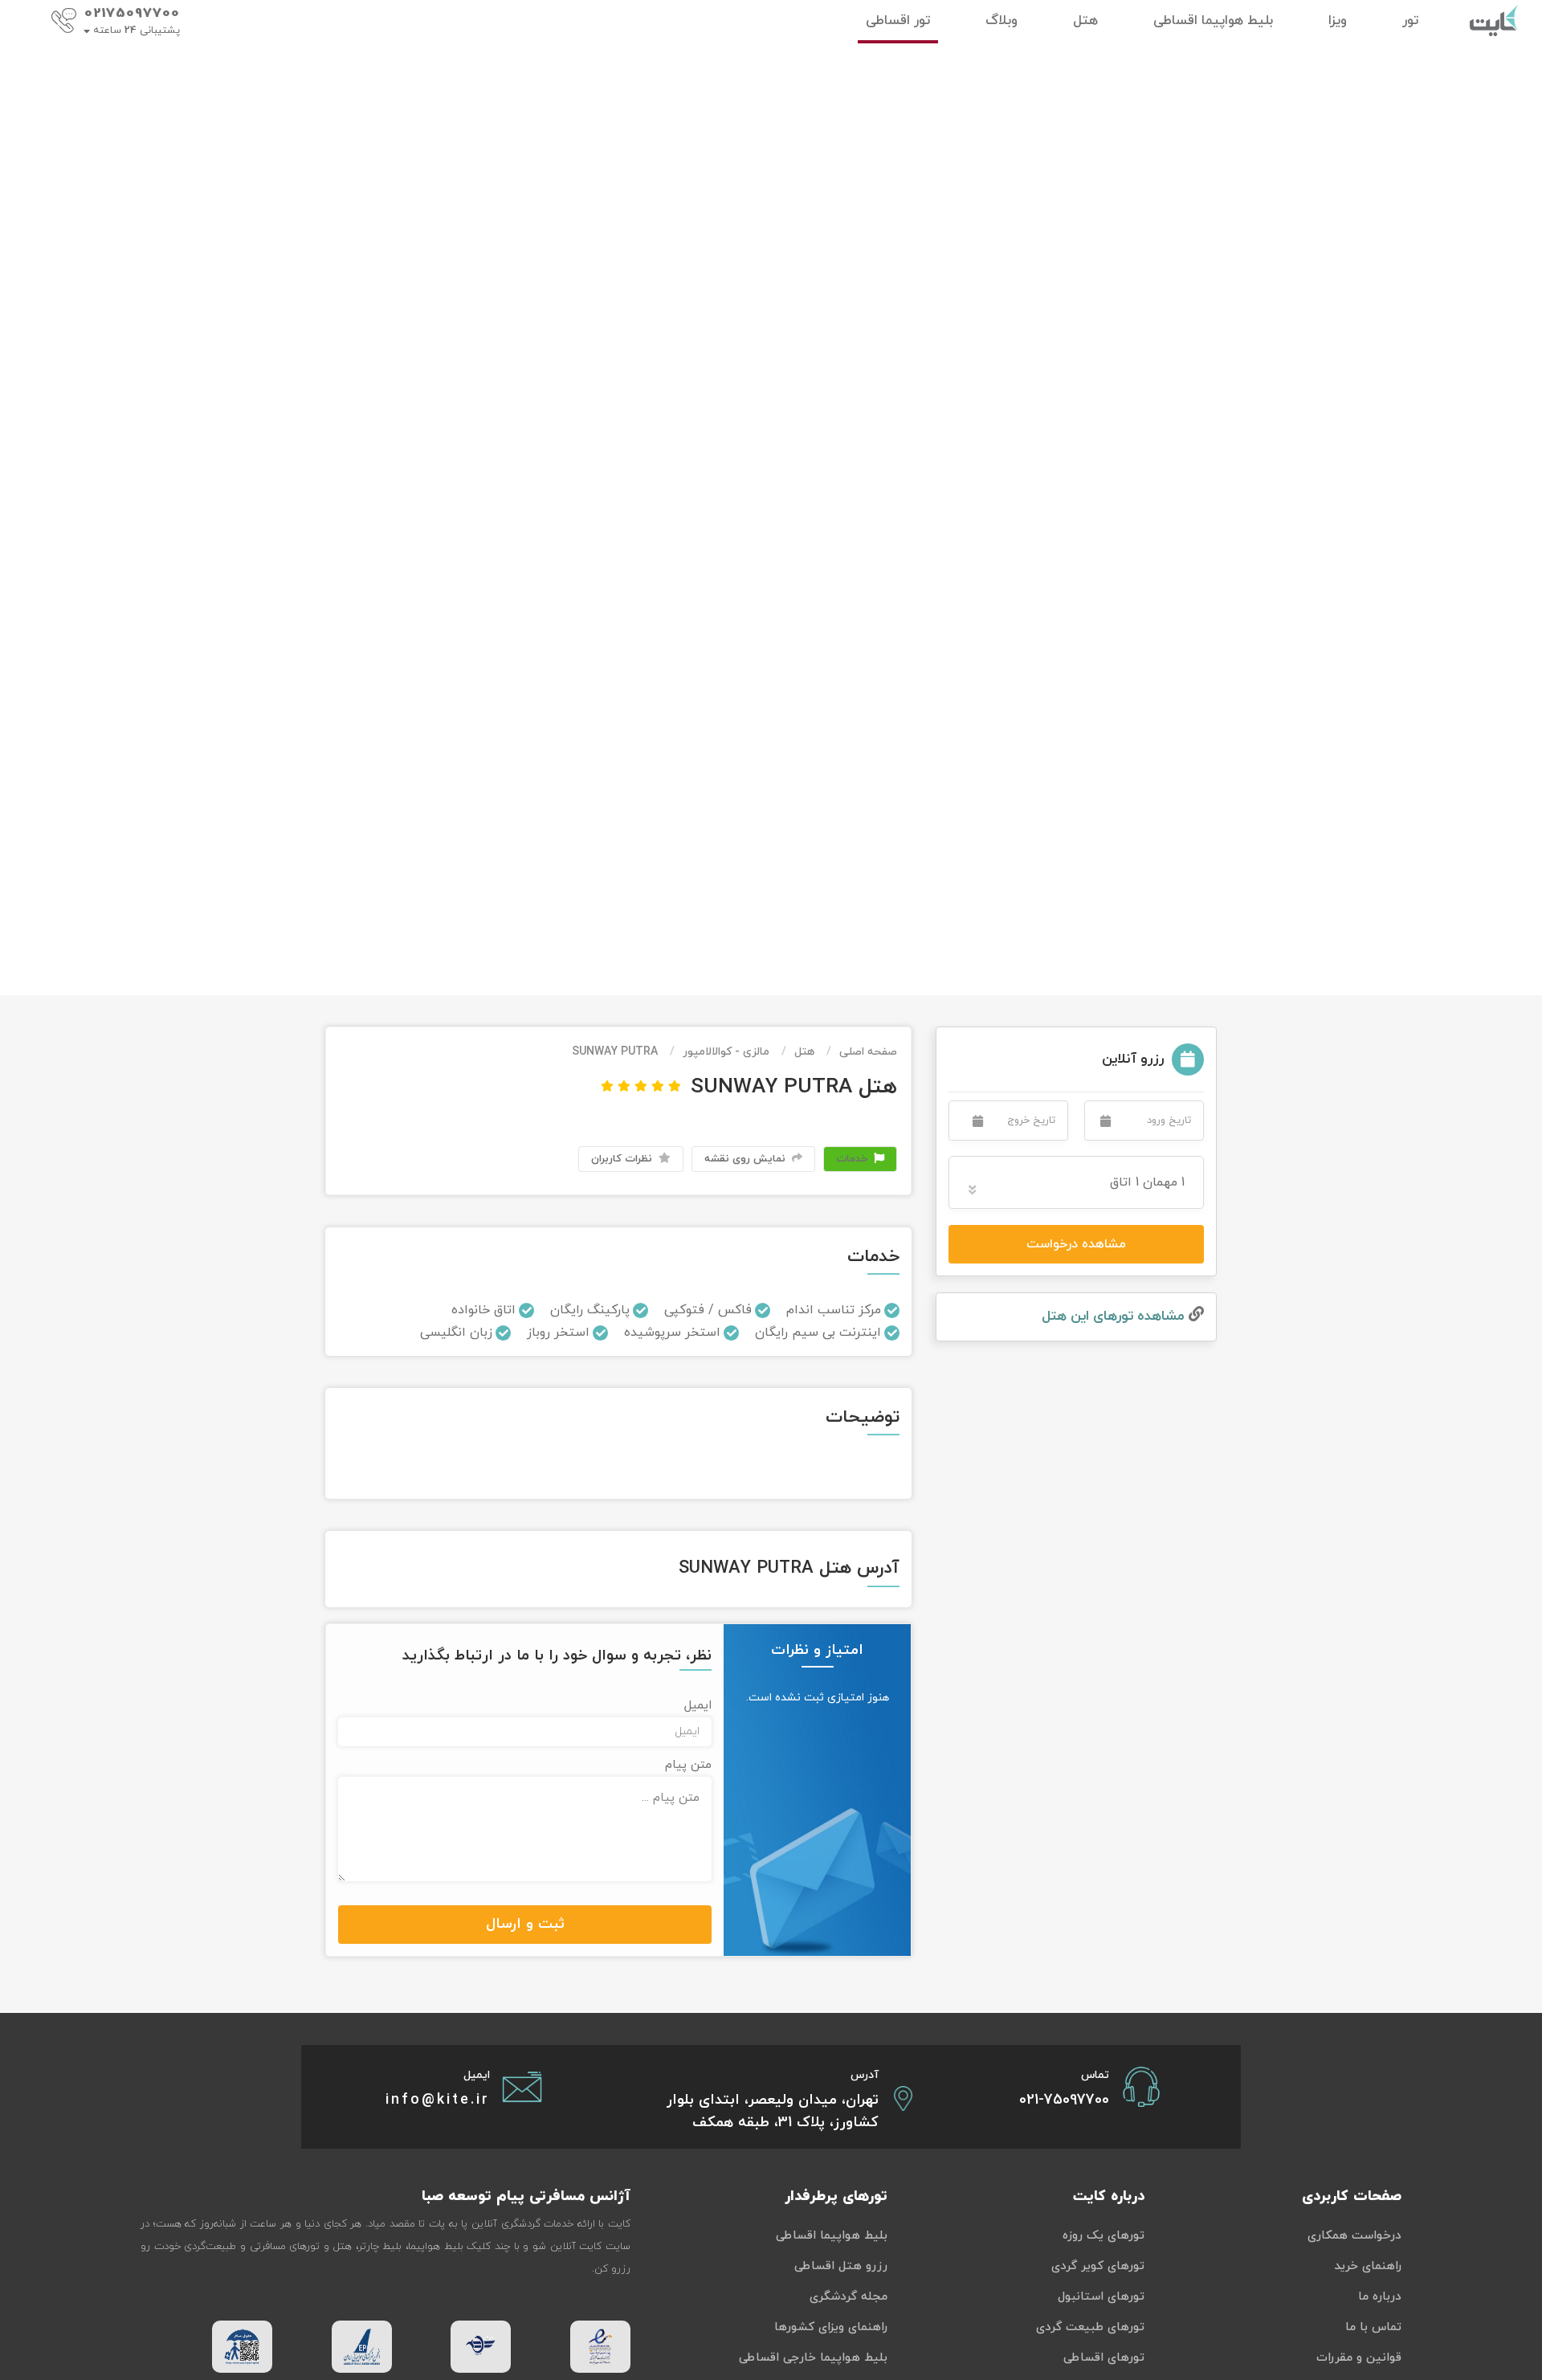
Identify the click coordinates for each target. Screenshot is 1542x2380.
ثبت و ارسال (525, 1924)
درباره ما (1380, 2297)
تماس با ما (1373, 2327)
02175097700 (132, 14)
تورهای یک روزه (1103, 2236)
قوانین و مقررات (1359, 2358)
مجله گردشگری (849, 2297)
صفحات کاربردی (1352, 2196)
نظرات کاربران (623, 1159)
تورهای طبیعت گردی (1090, 2327)
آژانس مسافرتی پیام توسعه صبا (526, 2196)
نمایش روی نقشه (747, 1159)
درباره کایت (1109, 2196)
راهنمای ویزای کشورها (831, 2327)
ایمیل (698, 1706)
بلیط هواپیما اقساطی (832, 2236)
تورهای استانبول (1101, 2297)
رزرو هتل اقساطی (841, 2266)
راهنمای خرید (1368, 2266)
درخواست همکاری (1354, 2236)
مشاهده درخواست (1076, 1244)
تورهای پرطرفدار (836, 2196)
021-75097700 (1064, 2100)
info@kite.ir (438, 2100)
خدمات (853, 1159)
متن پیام (688, 1765)
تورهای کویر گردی (1098, 2266)
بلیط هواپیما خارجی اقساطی (813, 2358)
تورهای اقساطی (1104, 2358)
